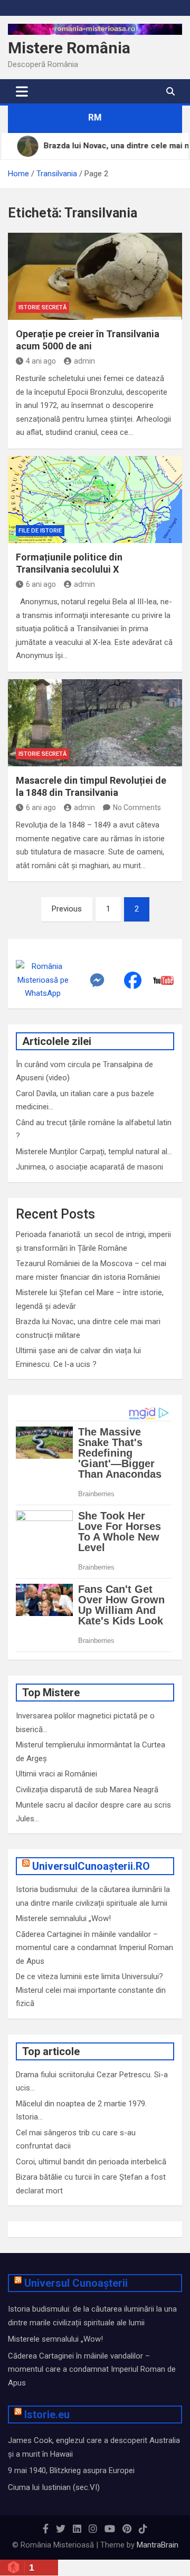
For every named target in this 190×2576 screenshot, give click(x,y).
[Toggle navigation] (22, 91)
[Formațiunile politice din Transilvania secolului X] (95, 500)
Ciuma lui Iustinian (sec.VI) (54, 2487)
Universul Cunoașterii (76, 2283)
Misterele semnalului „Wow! (63, 1918)
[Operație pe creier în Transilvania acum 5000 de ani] (95, 276)
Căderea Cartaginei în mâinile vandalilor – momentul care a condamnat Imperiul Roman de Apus (94, 1948)
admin (84, 361)
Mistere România (69, 48)
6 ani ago (41, 584)
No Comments (137, 807)
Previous (67, 909)
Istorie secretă (42, 307)
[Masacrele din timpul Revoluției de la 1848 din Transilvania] (95, 723)
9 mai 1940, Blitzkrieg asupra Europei (71, 2470)
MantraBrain (158, 2545)
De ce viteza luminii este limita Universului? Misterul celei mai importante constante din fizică (91, 1990)
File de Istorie (40, 531)
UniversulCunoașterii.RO (91, 1866)
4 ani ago (41, 361)
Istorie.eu (47, 2415)
